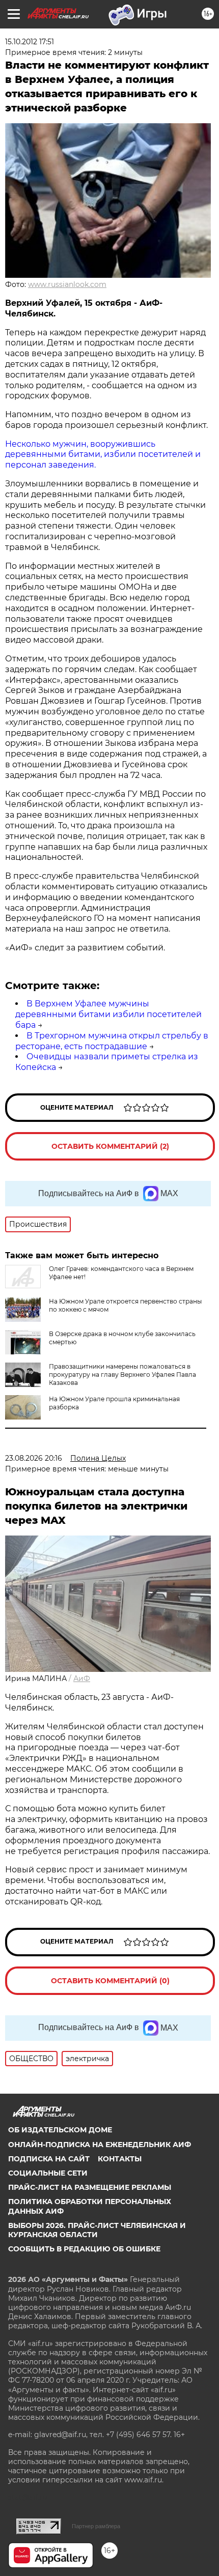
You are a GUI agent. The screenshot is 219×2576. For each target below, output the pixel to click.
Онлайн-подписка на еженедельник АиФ (100, 2145)
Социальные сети (48, 2173)
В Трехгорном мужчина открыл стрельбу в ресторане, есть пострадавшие (112, 1041)
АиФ (82, 1678)
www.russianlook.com (67, 284)
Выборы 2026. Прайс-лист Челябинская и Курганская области (97, 2230)
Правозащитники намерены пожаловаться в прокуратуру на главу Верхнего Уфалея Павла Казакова (122, 1374)
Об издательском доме (60, 2130)
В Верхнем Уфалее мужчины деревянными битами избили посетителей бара (108, 1014)
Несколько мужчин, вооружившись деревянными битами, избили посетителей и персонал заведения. (103, 455)
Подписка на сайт (49, 2159)
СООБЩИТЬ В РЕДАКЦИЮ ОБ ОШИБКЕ (84, 2249)
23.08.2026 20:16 (34, 1458)
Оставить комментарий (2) (110, 1146)
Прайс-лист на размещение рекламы (90, 2187)
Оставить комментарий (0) (110, 1981)
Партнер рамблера (96, 2526)
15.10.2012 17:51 (30, 42)
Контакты (120, 2159)
